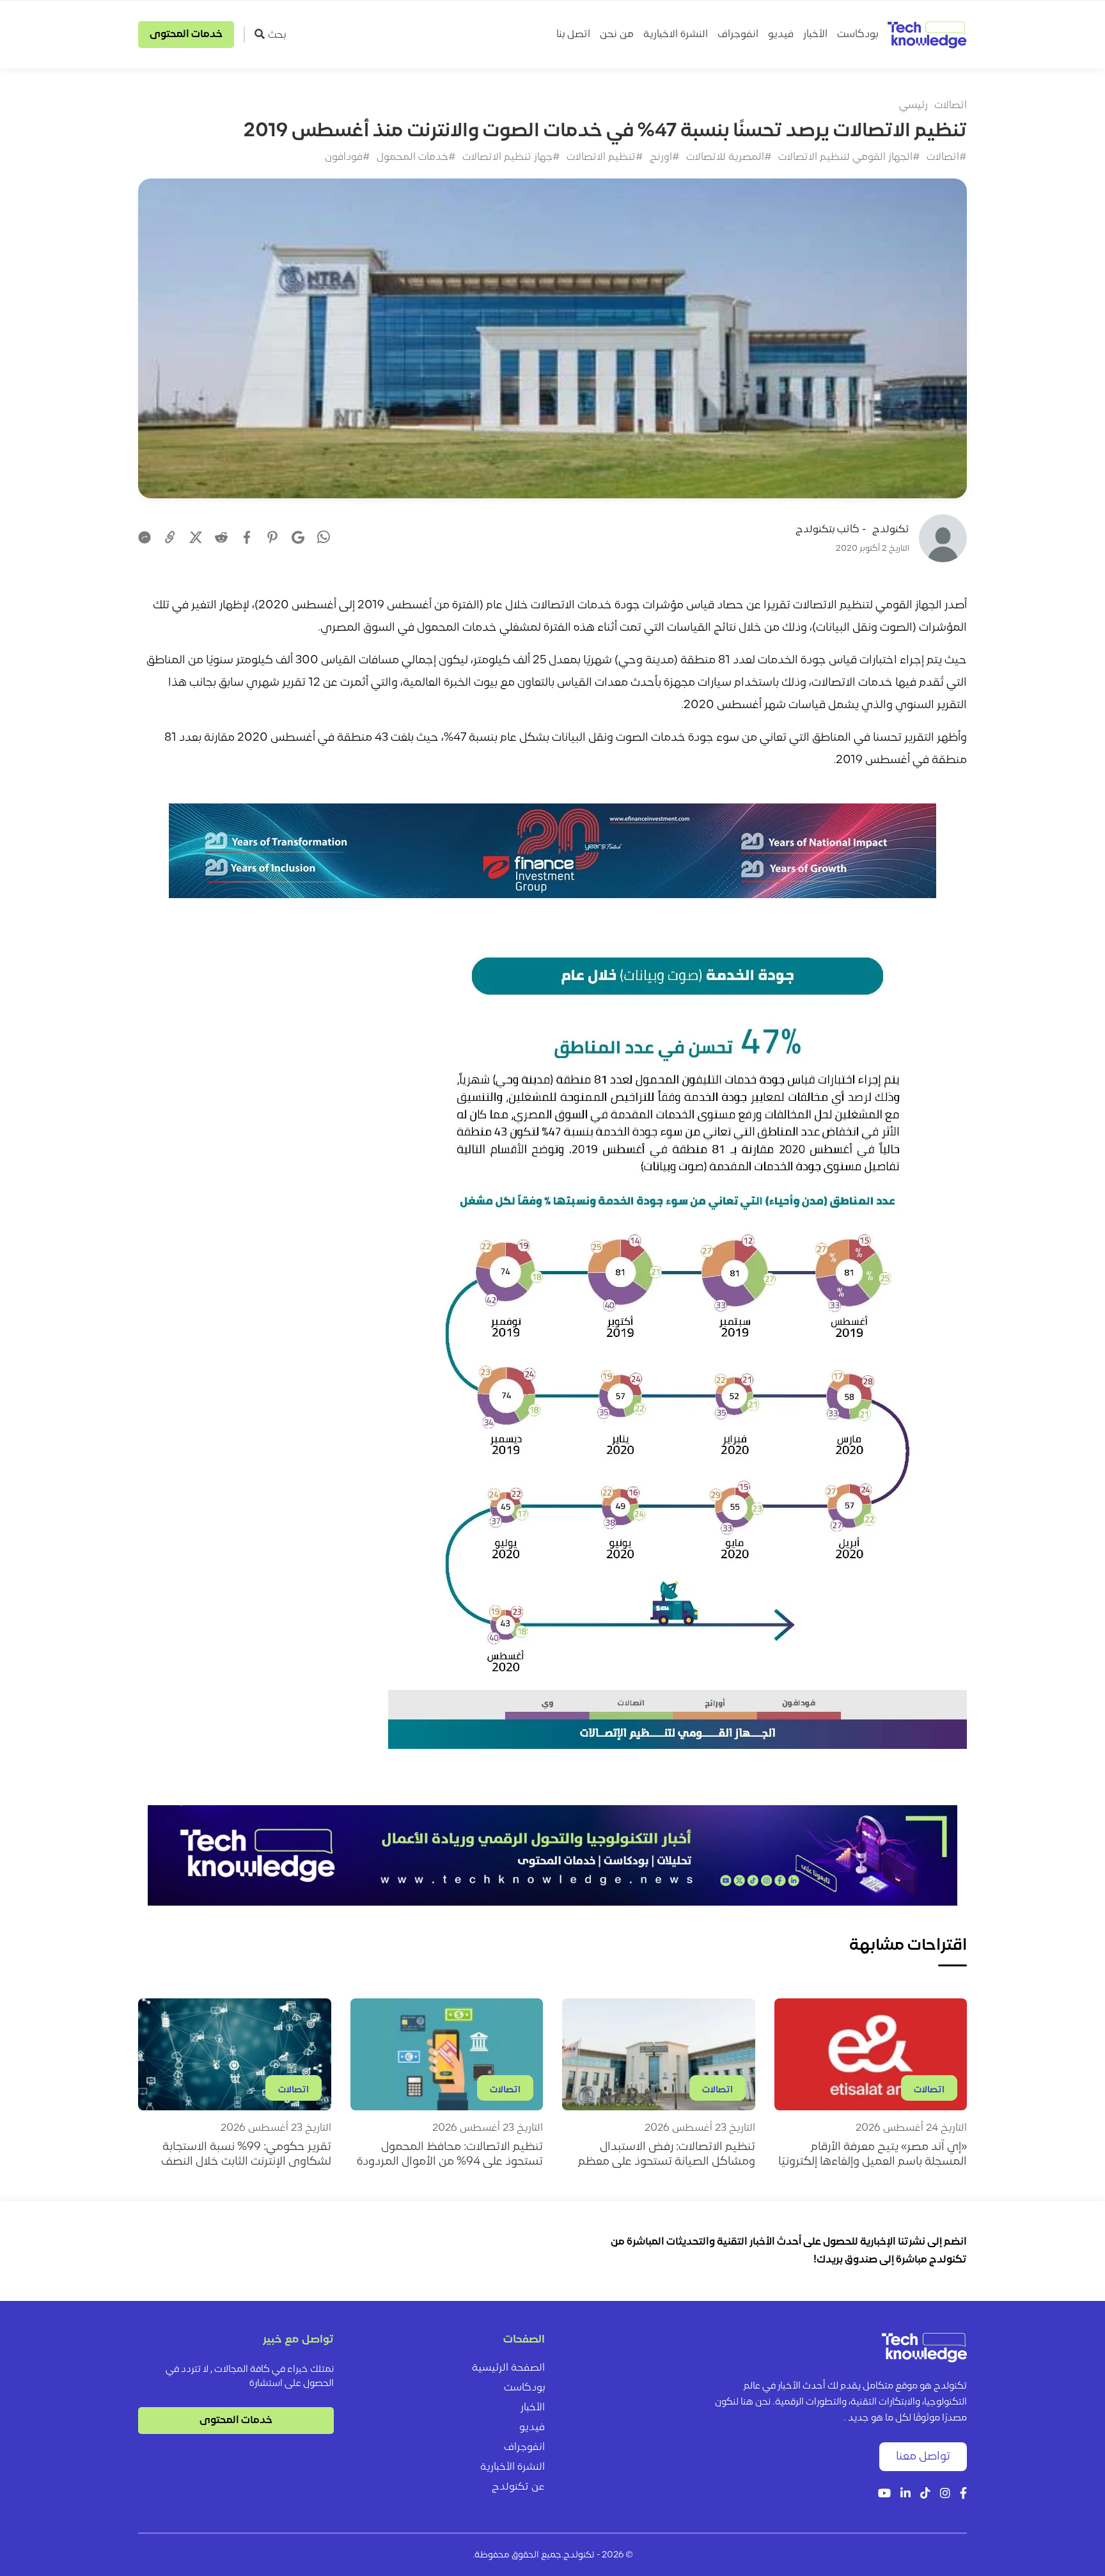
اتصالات (951, 106)
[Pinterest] (272, 537)
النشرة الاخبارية (676, 35)
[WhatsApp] (324, 539)
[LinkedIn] (905, 2494)
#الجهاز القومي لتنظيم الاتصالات (849, 157)
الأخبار (815, 35)
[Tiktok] (925, 2494)
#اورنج (665, 157)
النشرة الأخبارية (513, 2467)
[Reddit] (221, 537)
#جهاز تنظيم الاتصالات (511, 157)
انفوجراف (738, 35)
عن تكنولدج (518, 2487)
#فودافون (348, 157)
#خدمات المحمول (416, 157)
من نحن (617, 35)
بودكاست (858, 35)
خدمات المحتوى (186, 35)
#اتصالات (947, 157)
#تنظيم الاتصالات (605, 157)
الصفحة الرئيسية (508, 2368)
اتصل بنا (573, 35)
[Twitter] (196, 537)
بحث (277, 35)
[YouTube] (884, 2494)
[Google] (298, 537)
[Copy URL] (170, 537)
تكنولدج (891, 530)
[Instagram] (945, 2494)
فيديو (781, 35)
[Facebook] (247, 537)
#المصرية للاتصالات (729, 157)
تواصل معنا (923, 2457)
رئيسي (913, 106)
